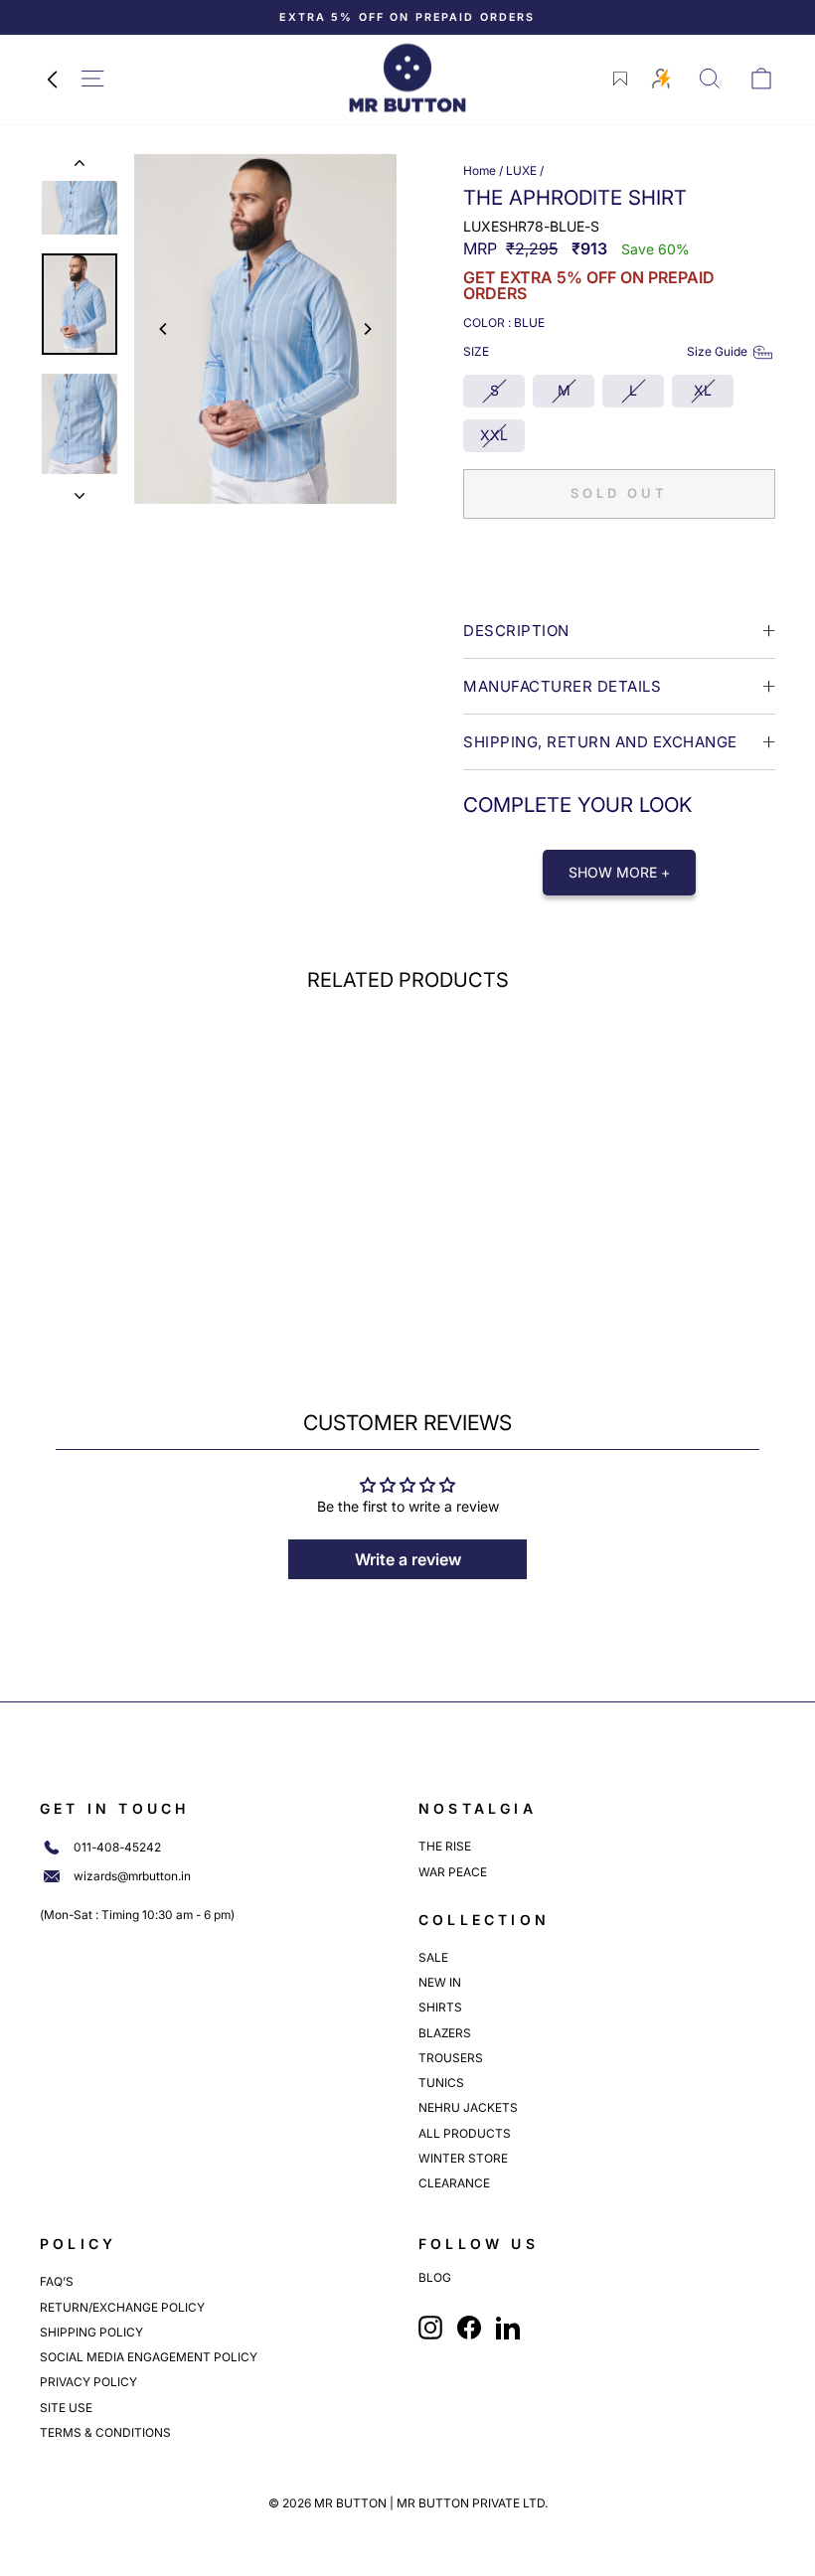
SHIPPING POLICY (91, 2332)
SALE (433, 1957)
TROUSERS (451, 2058)
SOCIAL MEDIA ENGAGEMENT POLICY (149, 2357)
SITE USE (66, 2408)
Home (480, 170)
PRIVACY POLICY (88, 2382)
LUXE (521, 170)
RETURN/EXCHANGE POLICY (122, 2307)
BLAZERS (445, 2033)
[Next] (367, 329)
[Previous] (164, 329)
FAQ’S (57, 2281)
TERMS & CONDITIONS (105, 2432)
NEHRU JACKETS (468, 2107)
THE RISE (445, 1846)
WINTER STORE (463, 2158)
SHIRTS (440, 2007)
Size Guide (717, 351)
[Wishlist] (620, 79)
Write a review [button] (408, 1559)
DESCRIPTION (516, 631)
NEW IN (440, 1982)
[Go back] (52, 79)
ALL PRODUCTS (465, 2133)
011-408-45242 (117, 1848)
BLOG (435, 2278)
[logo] (407, 78)
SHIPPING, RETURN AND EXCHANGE (600, 742)
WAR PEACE (453, 1872)
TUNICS (441, 2083)
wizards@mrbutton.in (132, 1876)
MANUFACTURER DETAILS (562, 686)
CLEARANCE (454, 2183)
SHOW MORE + (619, 872)
